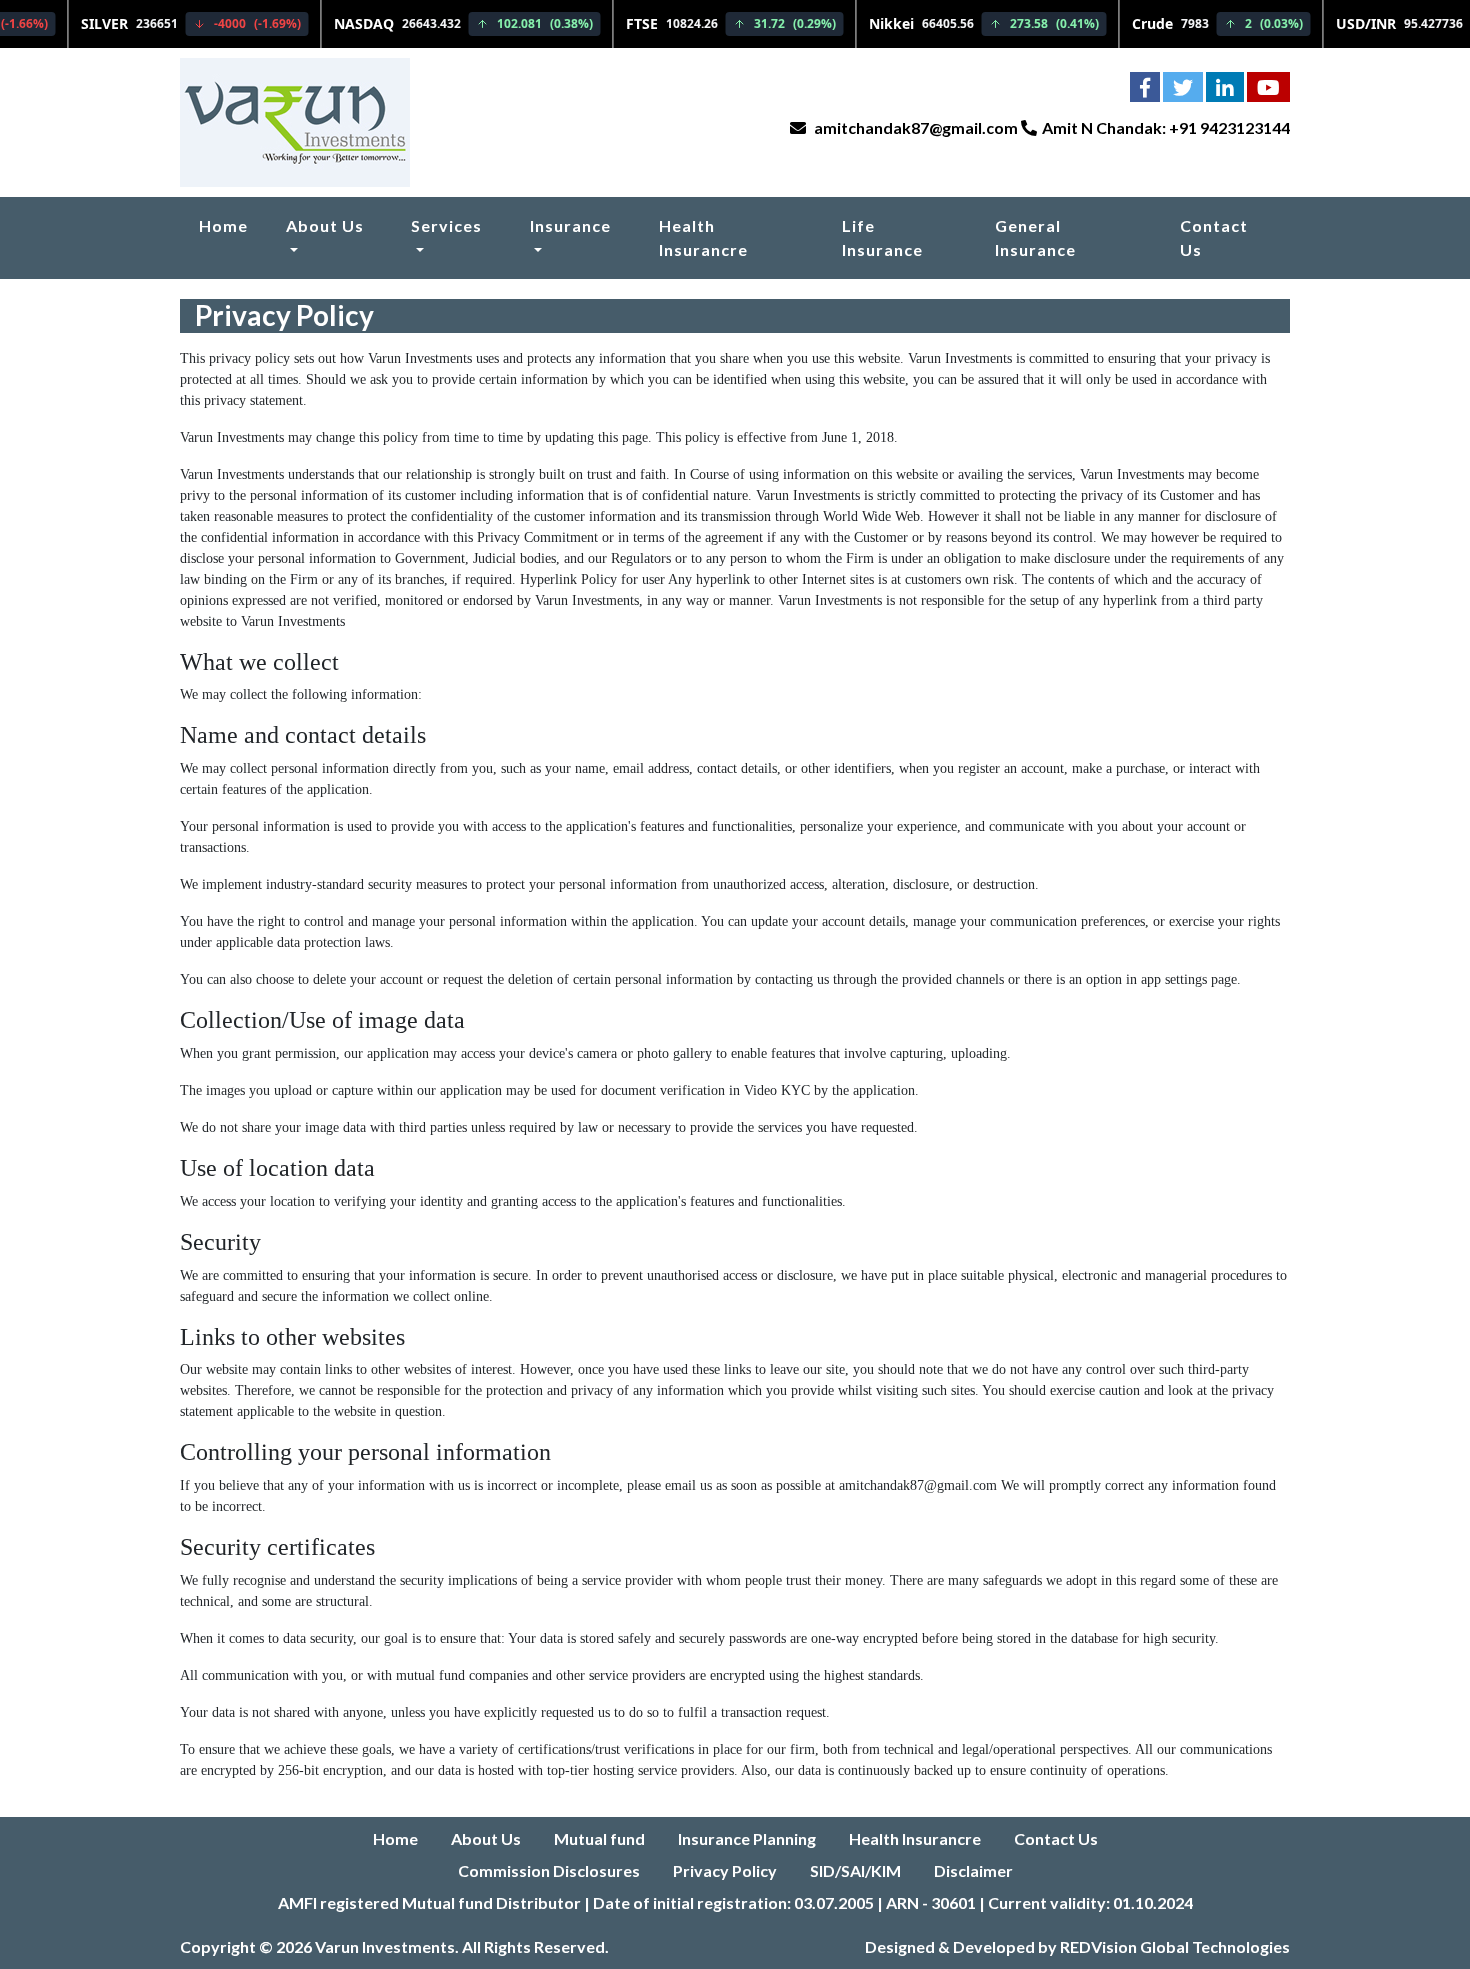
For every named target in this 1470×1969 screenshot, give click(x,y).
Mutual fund (599, 1838)
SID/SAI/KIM (855, 1870)
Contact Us (1214, 237)
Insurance (570, 225)
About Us (325, 225)
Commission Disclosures (549, 1870)
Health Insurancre (703, 237)
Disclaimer (973, 1870)
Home (223, 225)
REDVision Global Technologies (1175, 1946)
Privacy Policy (725, 1870)
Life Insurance (882, 237)
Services (446, 225)
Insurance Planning (747, 1838)
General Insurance (1035, 237)
